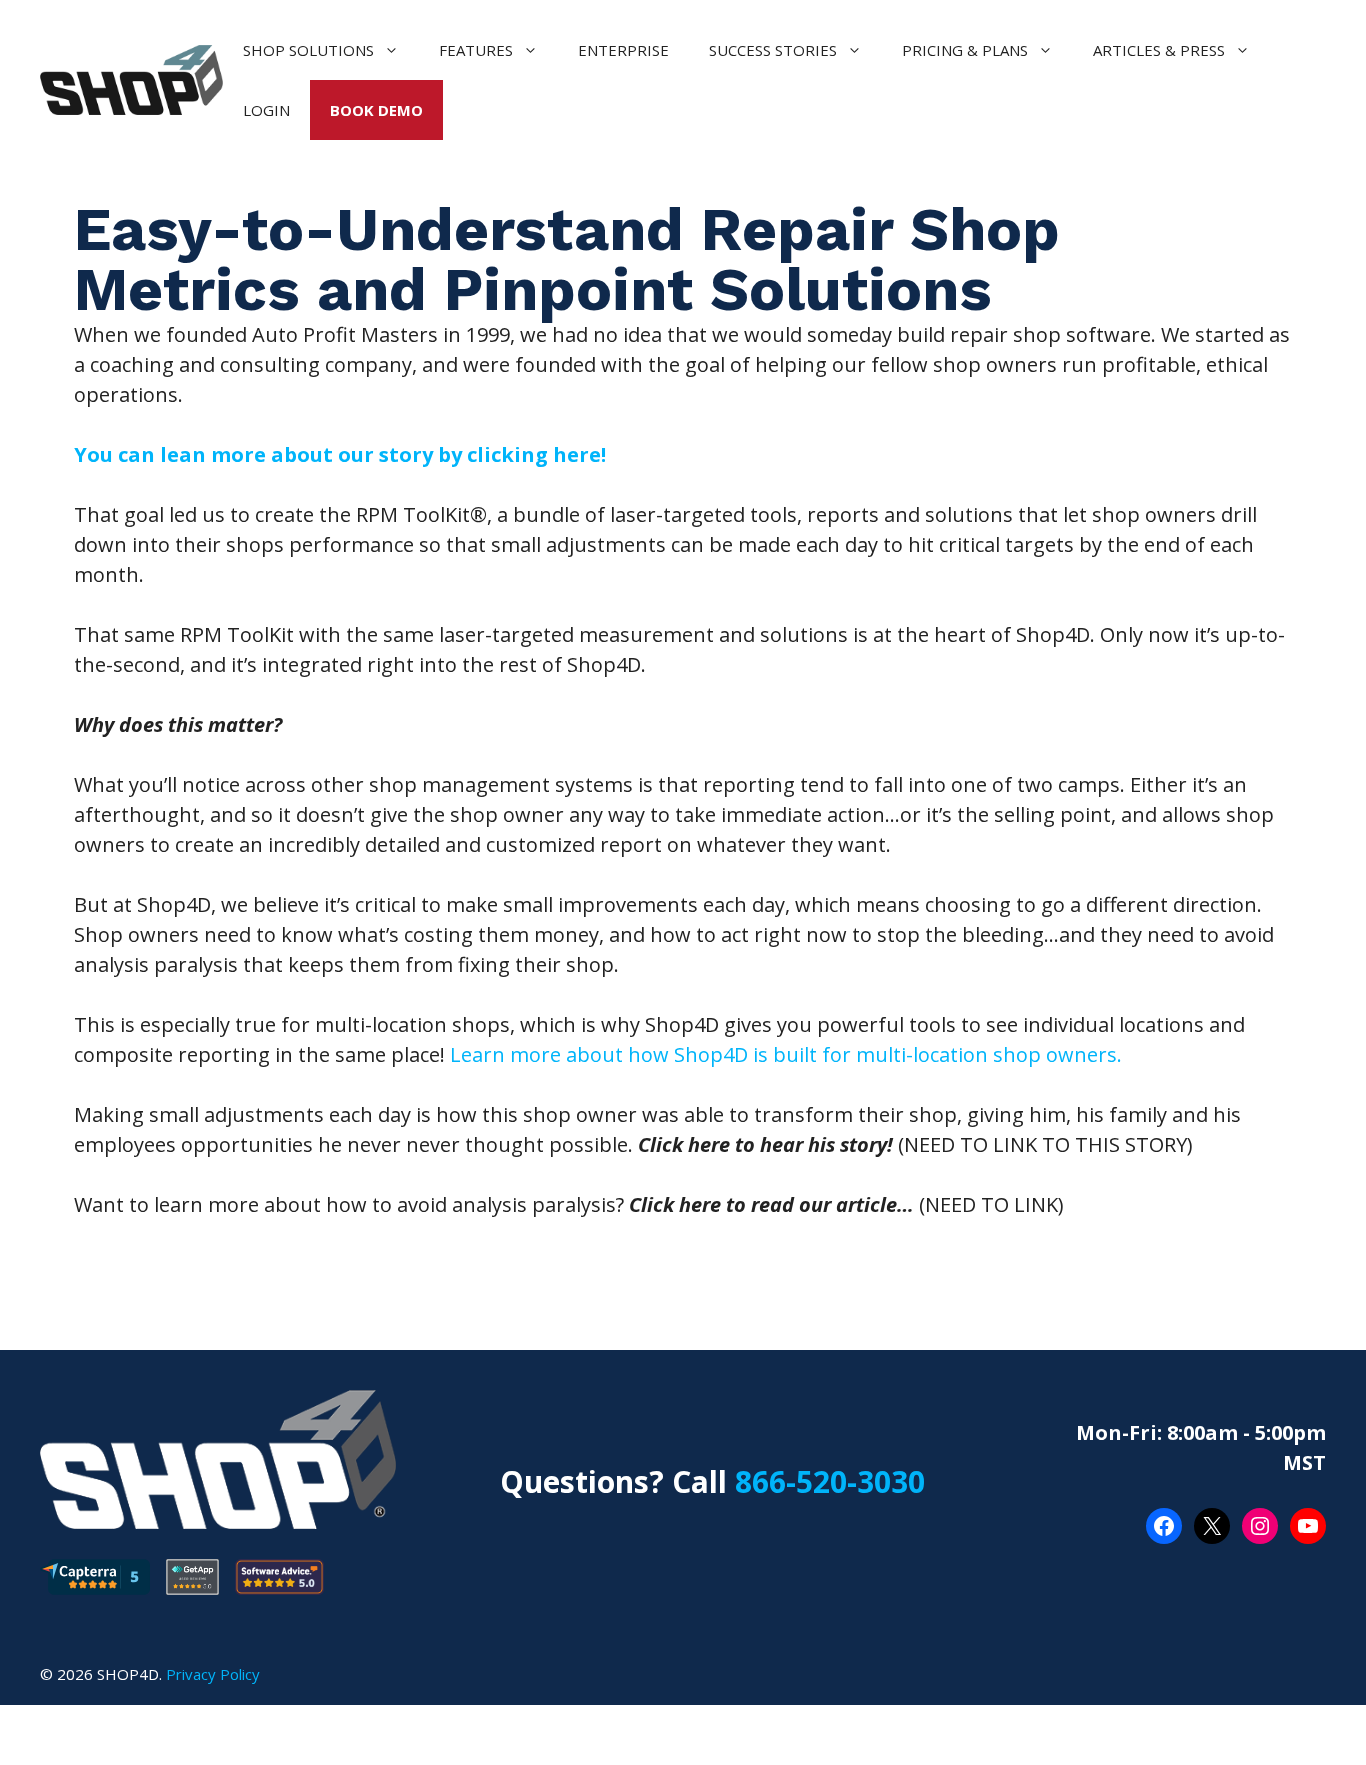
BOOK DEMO (376, 110)
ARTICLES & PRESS (1159, 50)
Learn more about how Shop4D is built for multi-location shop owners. (783, 1054)
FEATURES (476, 50)
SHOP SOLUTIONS (308, 50)
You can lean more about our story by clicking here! (340, 454)
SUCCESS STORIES (773, 50)
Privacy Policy (213, 1674)
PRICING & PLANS (965, 50)
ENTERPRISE (623, 50)
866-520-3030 (830, 1481)
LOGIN (266, 110)
